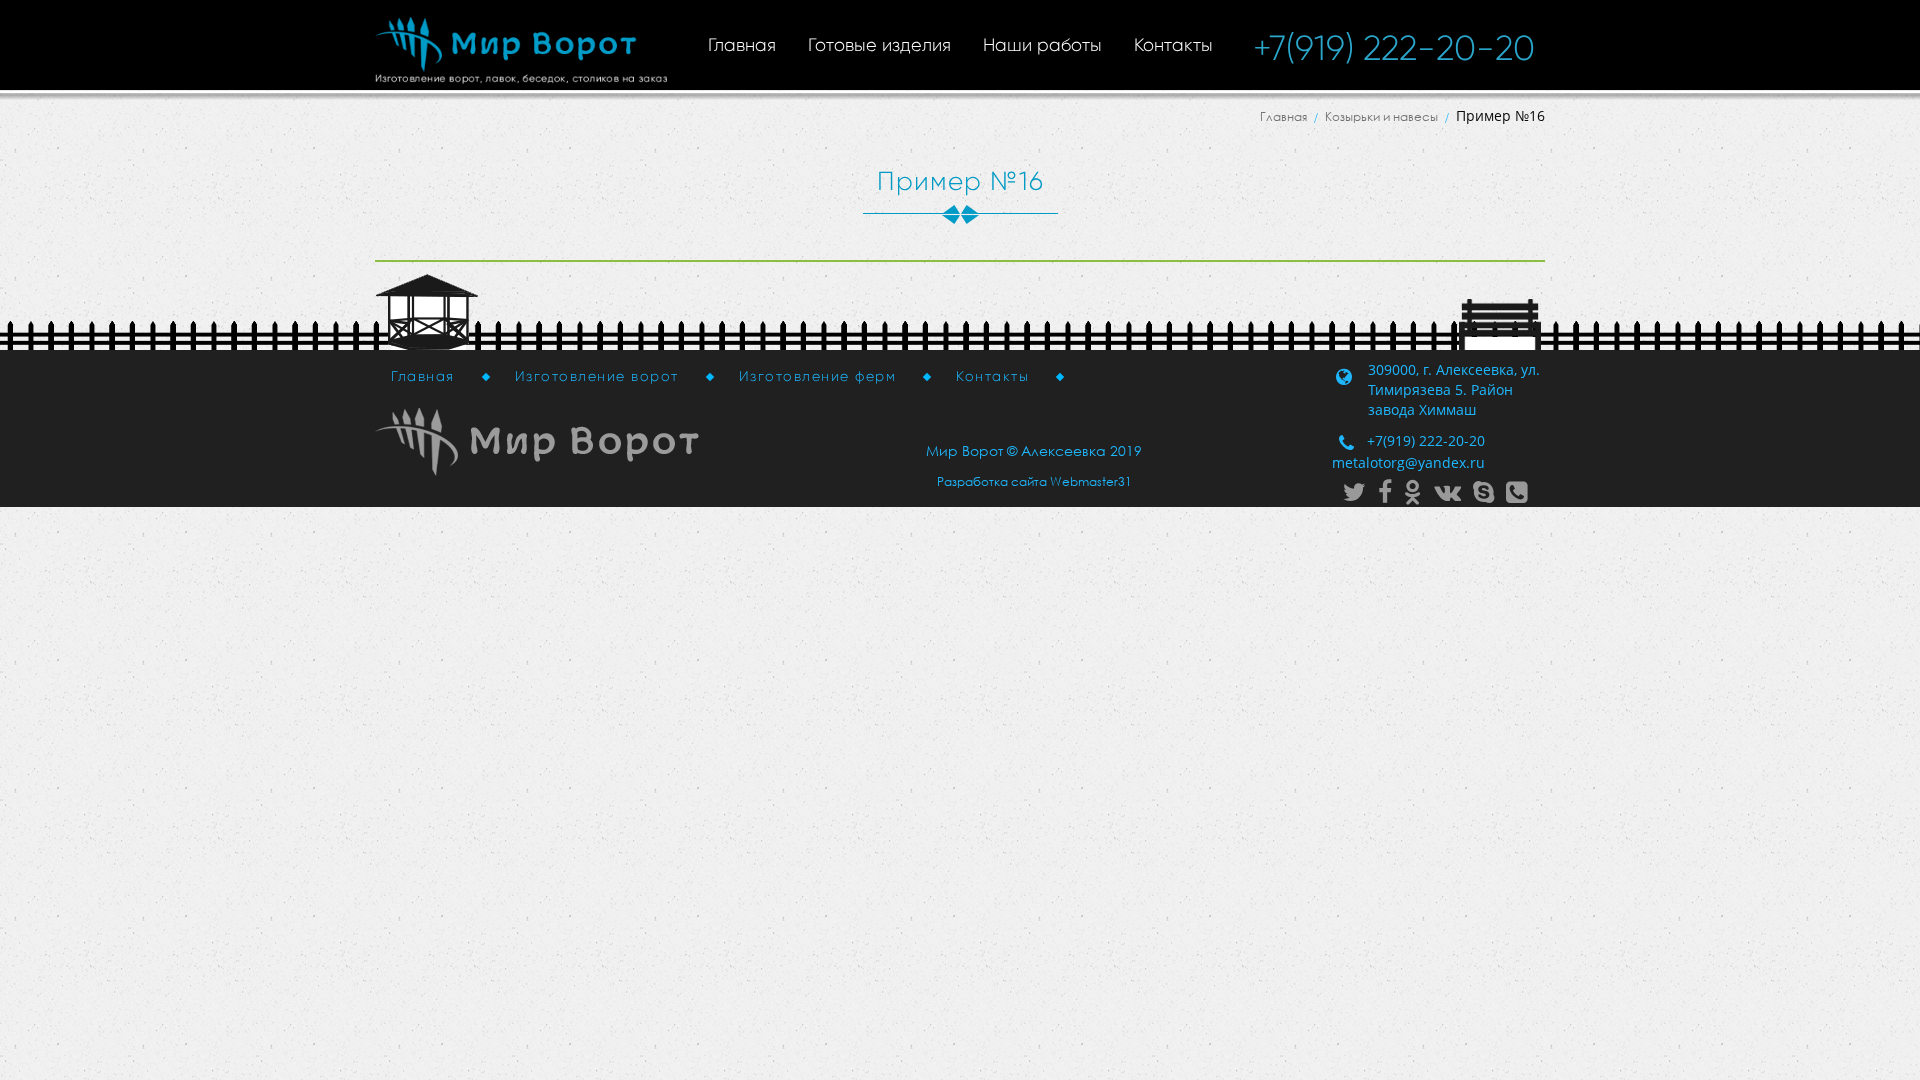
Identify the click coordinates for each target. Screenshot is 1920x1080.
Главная (742, 45)
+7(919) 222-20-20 (1394, 48)
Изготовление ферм (818, 376)
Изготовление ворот (597, 376)
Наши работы (1042, 45)
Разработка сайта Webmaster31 (1034, 481)
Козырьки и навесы (1381, 116)
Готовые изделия (879, 45)
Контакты (1173, 45)
